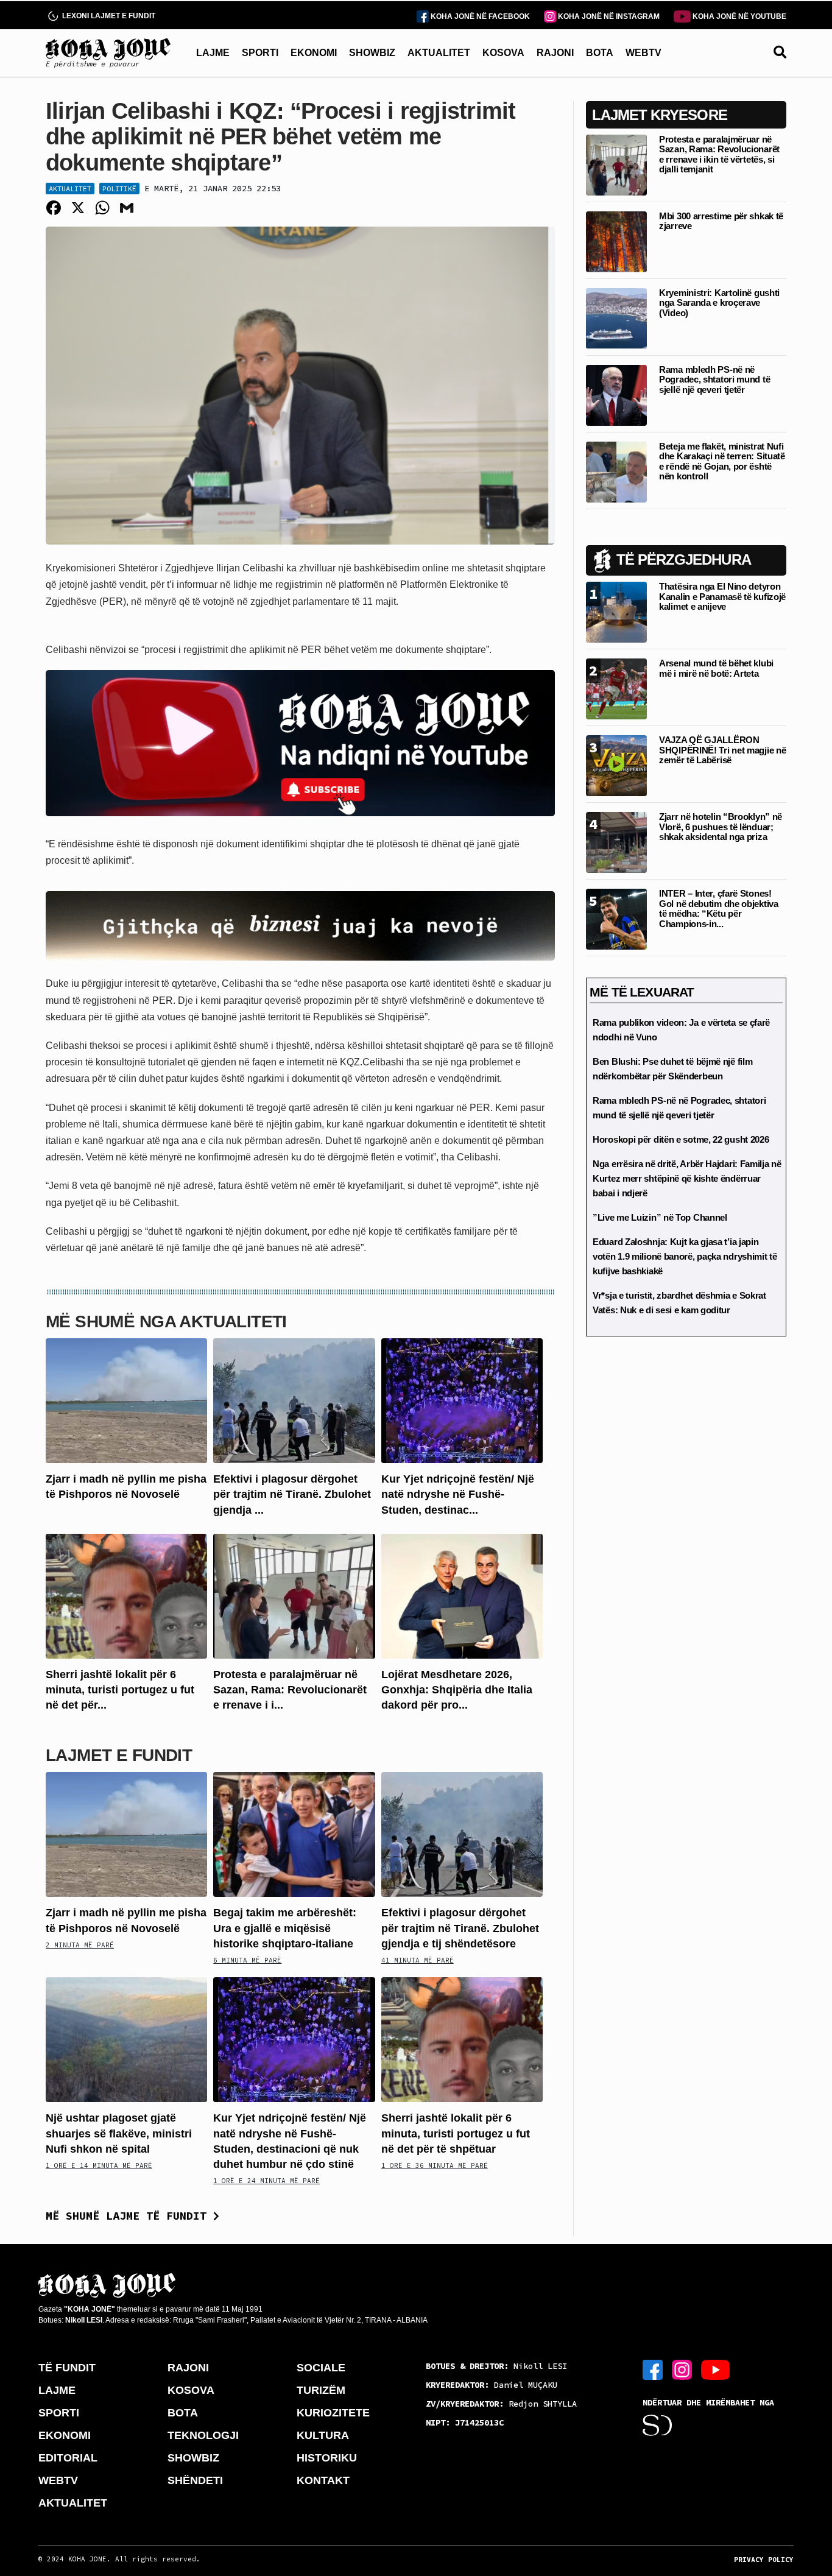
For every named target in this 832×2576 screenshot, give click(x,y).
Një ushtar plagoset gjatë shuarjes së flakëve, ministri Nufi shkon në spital (119, 2133)
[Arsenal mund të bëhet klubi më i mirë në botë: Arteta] (616, 688)
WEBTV (643, 53)
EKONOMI (314, 53)
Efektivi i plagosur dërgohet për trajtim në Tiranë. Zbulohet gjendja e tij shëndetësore (460, 1928)
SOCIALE (321, 2368)
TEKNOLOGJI (203, 2435)
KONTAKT (323, 2480)
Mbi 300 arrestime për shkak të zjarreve (721, 221)
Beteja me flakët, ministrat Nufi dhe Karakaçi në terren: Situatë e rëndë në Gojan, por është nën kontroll (722, 461)
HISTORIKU (327, 2458)
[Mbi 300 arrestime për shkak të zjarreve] (616, 241)
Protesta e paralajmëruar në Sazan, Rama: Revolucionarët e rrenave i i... (290, 1690)
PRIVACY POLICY (764, 2560)
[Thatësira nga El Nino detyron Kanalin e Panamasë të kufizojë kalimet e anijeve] (616, 611)
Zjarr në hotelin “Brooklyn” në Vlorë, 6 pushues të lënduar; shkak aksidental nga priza (721, 827)
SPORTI (260, 53)
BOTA (600, 53)
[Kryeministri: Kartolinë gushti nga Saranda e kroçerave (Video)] (616, 318)
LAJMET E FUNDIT (119, 1755)
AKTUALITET (439, 53)
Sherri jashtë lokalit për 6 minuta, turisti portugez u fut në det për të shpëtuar (456, 2133)
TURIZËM (321, 2390)
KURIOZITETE (333, 2413)
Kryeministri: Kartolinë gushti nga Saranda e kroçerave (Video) (719, 303)
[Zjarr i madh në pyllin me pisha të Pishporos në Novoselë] (126, 1400)
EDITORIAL (68, 2458)
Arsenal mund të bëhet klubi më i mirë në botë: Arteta (716, 668)
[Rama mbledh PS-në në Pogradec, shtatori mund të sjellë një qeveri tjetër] (616, 394)
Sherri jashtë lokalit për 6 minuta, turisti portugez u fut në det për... (120, 1690)
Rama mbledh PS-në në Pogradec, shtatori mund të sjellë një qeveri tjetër (714, 379)
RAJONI (555, 53)
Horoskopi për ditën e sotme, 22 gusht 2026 (681, 1139)
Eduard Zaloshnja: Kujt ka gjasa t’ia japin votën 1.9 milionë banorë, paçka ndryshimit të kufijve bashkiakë (685, 1256)
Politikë (119, 189)
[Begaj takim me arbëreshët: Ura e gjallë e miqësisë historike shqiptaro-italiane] (294, 1834)
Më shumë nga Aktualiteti (166, 1322)
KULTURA (323, 2435)
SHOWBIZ (372, 53)
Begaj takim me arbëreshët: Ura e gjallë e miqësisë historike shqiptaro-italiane (285, 1928)
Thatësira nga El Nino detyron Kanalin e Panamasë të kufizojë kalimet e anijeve (722, 596)
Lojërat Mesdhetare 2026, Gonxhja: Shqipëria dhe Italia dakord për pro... (457, 1690)
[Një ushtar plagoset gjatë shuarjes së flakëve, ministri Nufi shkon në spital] (126, 2039)
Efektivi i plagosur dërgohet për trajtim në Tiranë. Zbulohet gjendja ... (292, 1494)
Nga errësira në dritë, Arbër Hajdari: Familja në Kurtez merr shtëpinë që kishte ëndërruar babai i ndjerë (687, 1178)
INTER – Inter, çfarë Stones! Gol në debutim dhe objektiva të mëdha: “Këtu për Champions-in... (719, 909)
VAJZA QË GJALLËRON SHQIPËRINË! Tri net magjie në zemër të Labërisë (722, 750)
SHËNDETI (195, 2480)
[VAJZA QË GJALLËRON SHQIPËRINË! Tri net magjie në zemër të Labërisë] (616, 765)
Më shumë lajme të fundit (129, 2216)
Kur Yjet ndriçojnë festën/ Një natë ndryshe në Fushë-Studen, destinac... (458, 1494)
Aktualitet (70, 189)
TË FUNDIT (67, 2368)
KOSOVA (503, 53)
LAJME (213, 53)
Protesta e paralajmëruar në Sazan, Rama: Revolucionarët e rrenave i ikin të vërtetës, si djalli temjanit (719, 154)
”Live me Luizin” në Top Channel (660, 1217)
